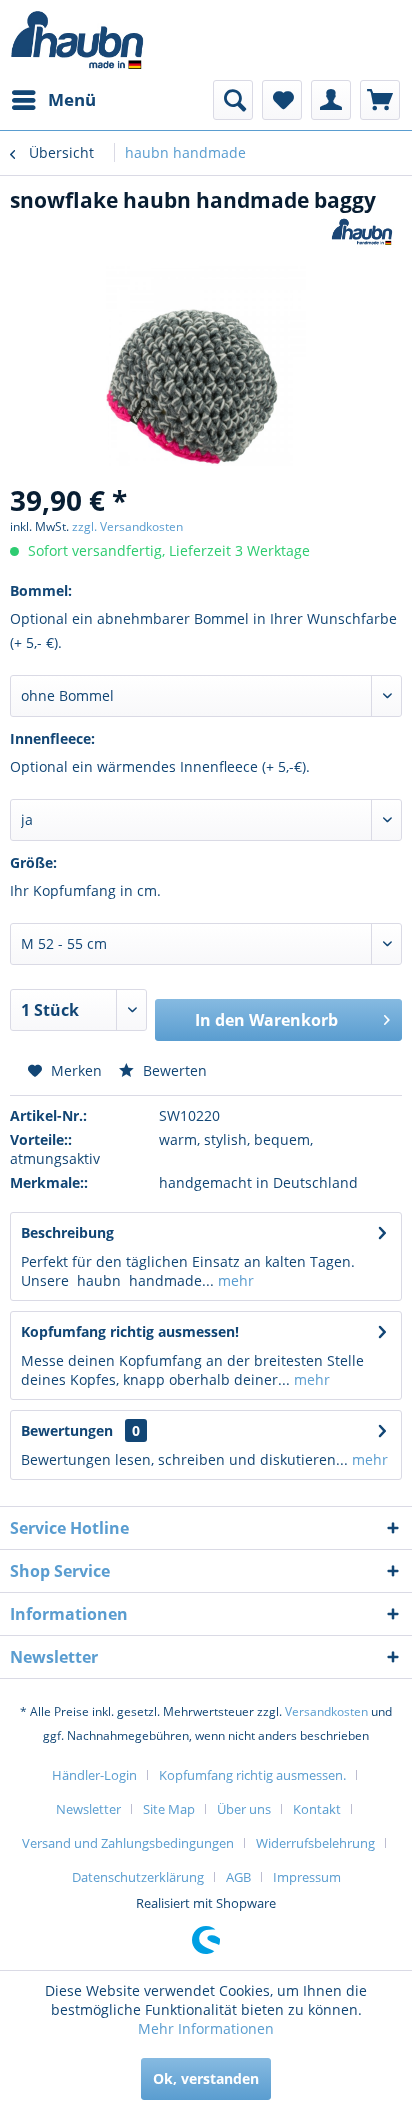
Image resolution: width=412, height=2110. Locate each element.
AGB (238, 1877)
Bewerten (173, 1070)
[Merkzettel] (282, 100)
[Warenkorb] (380, 100)
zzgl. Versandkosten (127, 526)
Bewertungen (67, 1430)
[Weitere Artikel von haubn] (362, 231)
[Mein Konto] (331, 100)
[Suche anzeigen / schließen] (233, 100)
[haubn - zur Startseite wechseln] (78, 40)
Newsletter (88, 1809)
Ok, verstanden (206, 2078)
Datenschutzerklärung (138, 1877)
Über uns (244, 1809)
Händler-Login (94, 1775)
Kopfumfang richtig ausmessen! (130, 1331)
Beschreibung (67, 1232)
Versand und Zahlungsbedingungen (128, 1843)
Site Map (169, 1809)
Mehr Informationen (206, 2028)
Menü (72, 99)
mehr (234, 1280)
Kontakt (317, 1809)
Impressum (307, 1877)
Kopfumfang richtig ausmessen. (252, 1775)
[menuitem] (53, 100)
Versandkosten (326, 1711)
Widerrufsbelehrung (315, 1843)
